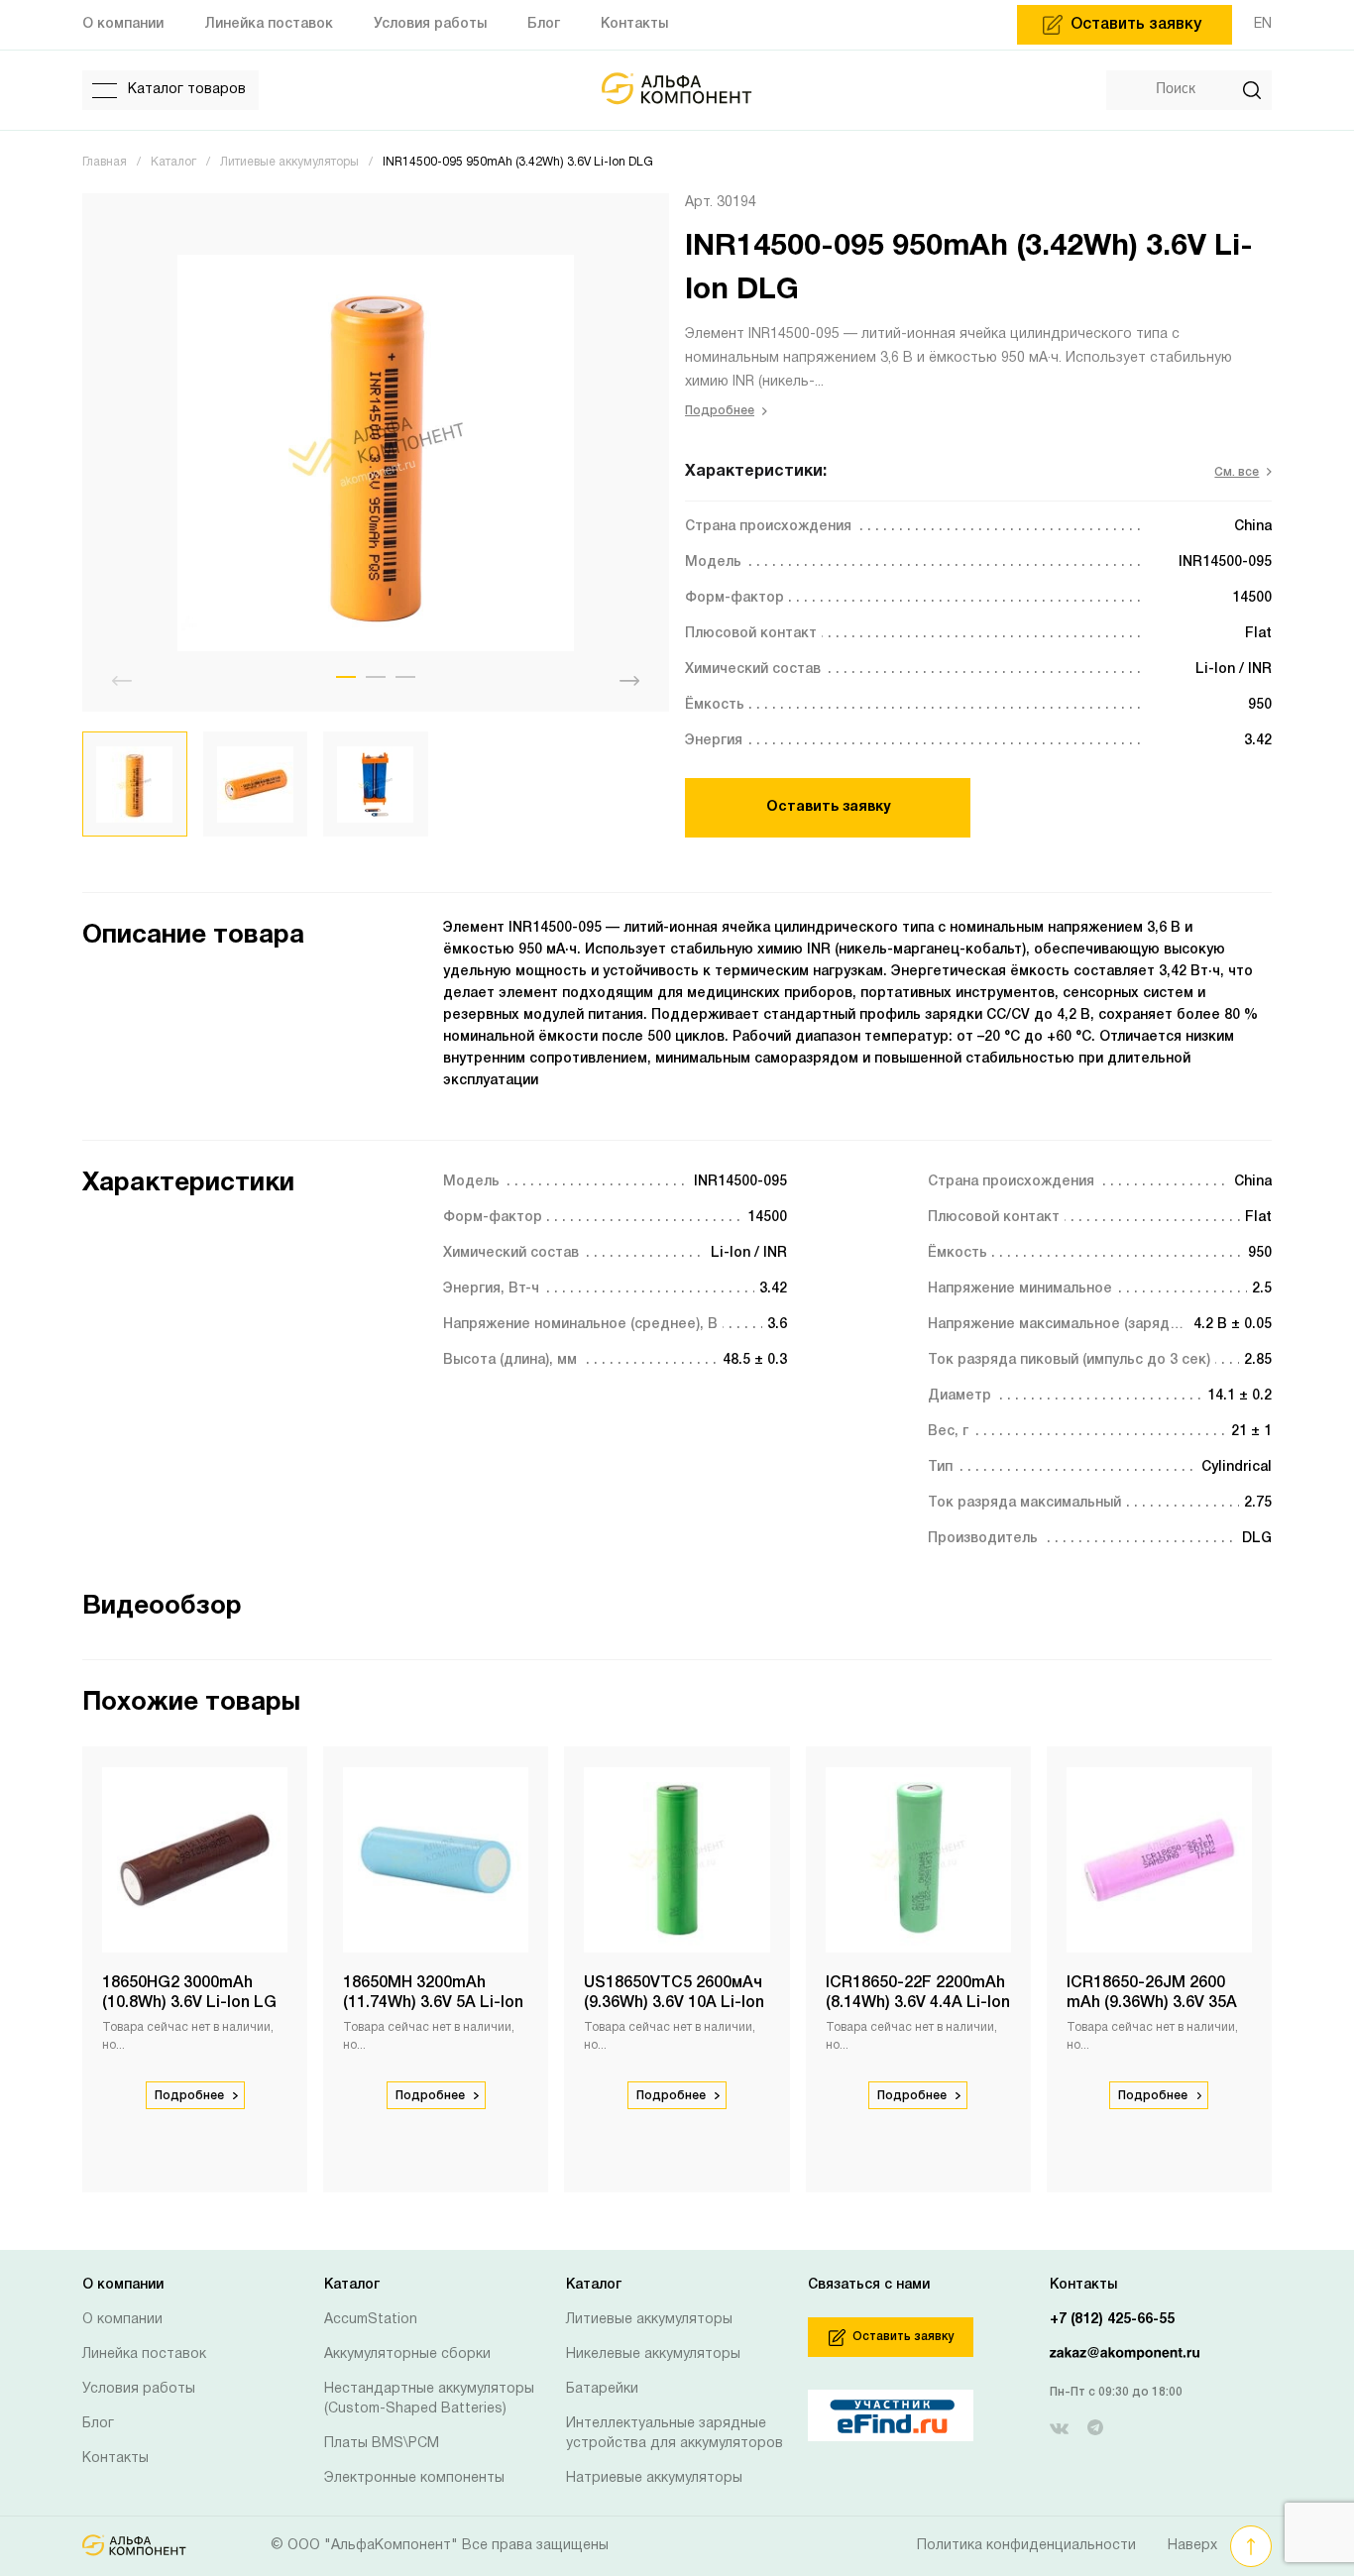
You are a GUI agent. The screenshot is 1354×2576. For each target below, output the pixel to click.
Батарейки (602, 2389)
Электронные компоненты (414, 2478)
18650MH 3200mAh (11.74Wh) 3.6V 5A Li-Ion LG (433, 2003)
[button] (346, 677)
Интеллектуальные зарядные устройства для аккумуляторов (675, 2434)
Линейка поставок (144, 2354)
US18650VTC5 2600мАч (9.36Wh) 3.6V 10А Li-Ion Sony (674, 2003)
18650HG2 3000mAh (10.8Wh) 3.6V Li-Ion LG (189, 1993)
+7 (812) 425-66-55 (1112, 2320)
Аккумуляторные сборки (407, 2354)
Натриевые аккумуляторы (654, 2478)
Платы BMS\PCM (382, 2444)
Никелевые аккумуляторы (653, 2354)
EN (1263, 24)
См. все (1237, 472)
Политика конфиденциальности (1026, 2546)
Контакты (115, 2459)
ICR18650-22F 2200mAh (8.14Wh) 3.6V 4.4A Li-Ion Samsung (918, 2003)
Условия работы (139, 2389)
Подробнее (720, 411)
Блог (98, 2424)
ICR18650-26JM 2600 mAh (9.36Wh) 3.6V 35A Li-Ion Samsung (1152, 2003)
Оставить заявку (828, 807)
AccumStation (371, 2320)
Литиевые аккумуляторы (649, 2320)
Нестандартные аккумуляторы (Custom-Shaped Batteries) (429, 2399)
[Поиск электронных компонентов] (851, 2415)
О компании (122, 2320)
